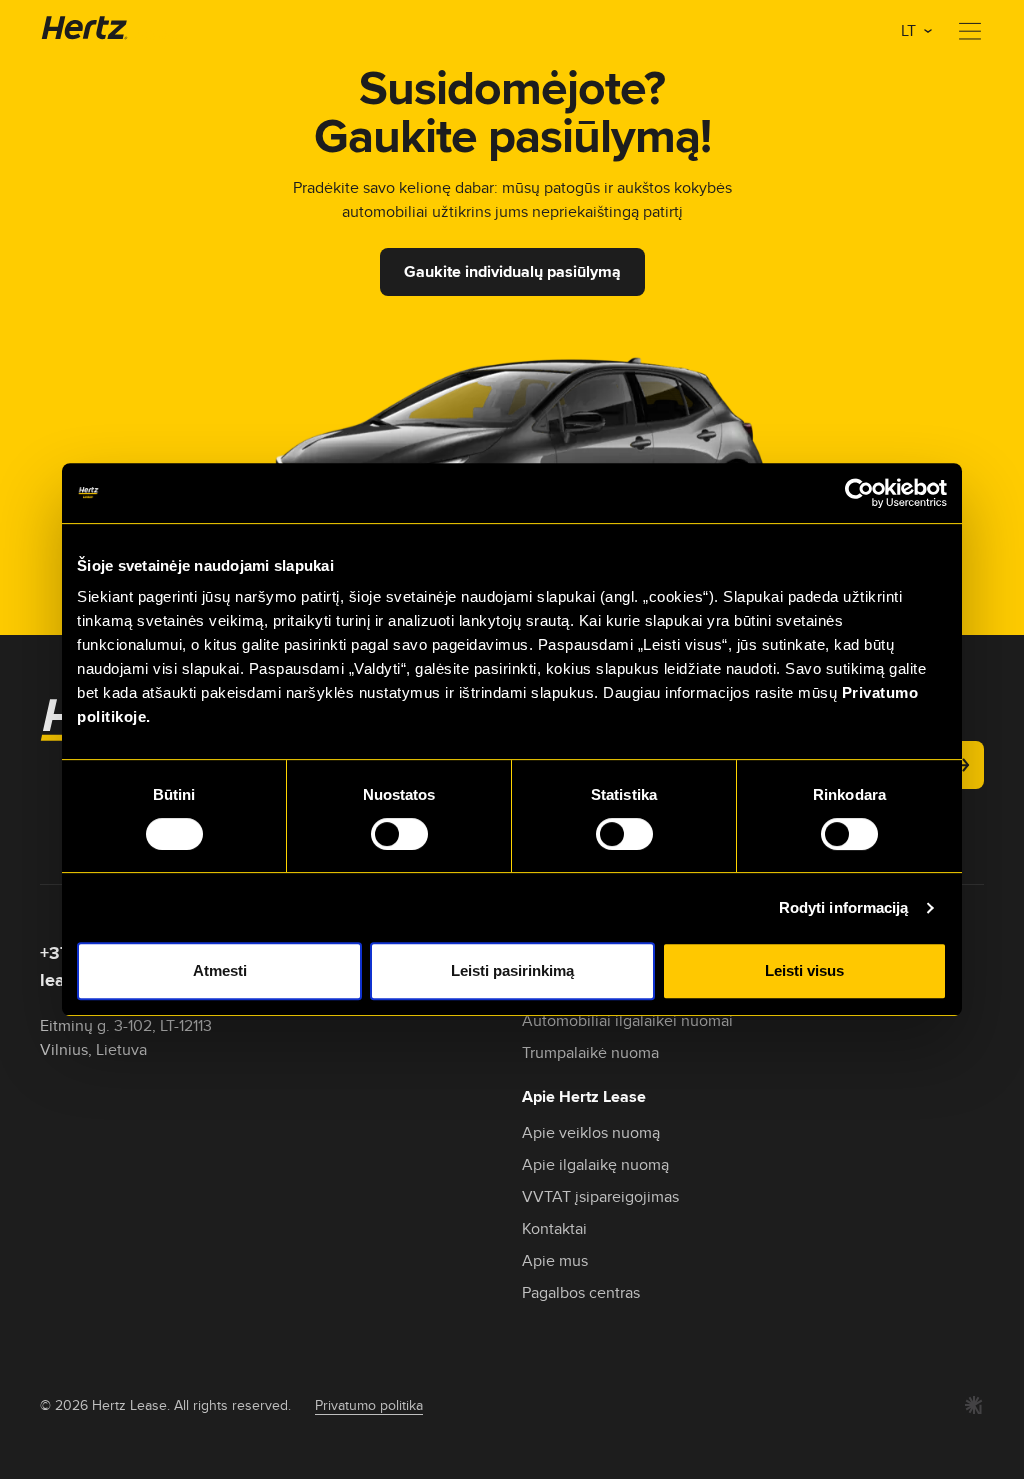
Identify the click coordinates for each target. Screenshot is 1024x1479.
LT (910, 30)
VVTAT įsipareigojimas (600, 1196)
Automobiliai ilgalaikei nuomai (627, 1020)
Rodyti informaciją (844, 907)
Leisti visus (804, 970)
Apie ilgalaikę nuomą (595, 1164)
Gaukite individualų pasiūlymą (512, 271)
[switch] (399, 834)
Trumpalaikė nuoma (590, 1052)
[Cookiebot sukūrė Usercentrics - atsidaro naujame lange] (859, 493)
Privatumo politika (369, 1405)
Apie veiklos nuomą (591, 1132)
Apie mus (555, 1260)
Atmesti (220, 970)
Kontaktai (554, 1228)
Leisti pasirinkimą (512, 970)
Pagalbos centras (581, 1292)
